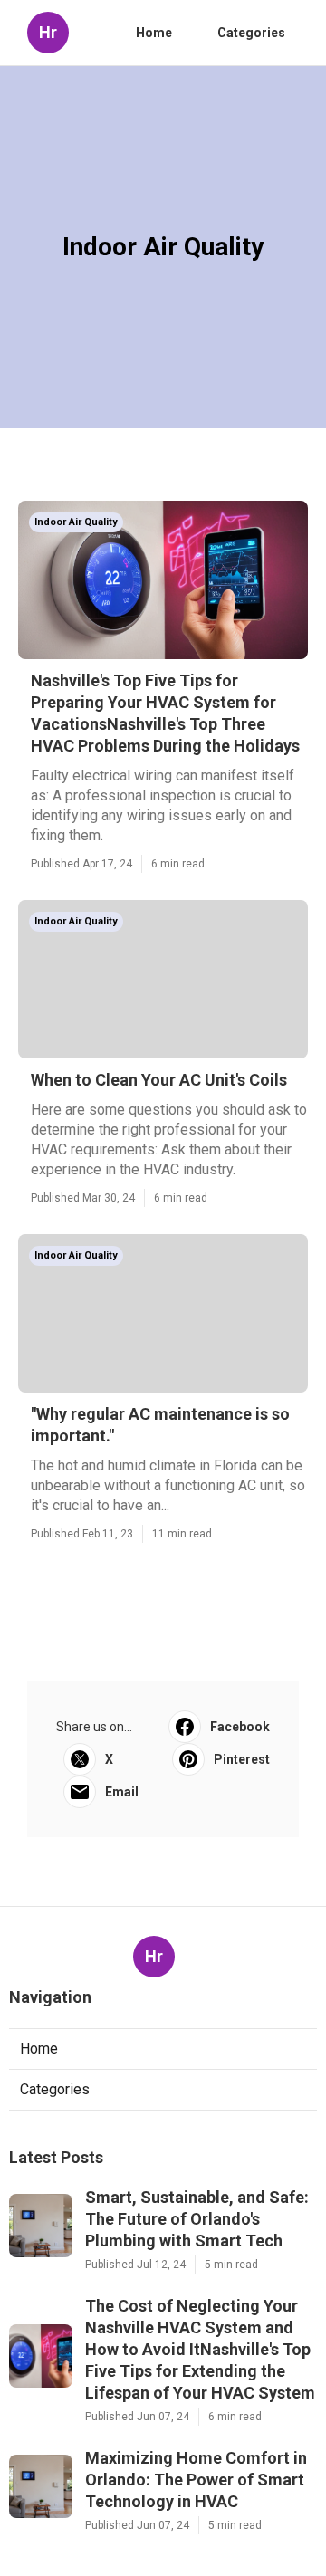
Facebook (240, 1727)
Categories (251, 33)
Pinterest (242, 1759)
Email (122, 1792)
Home (154, 33)
